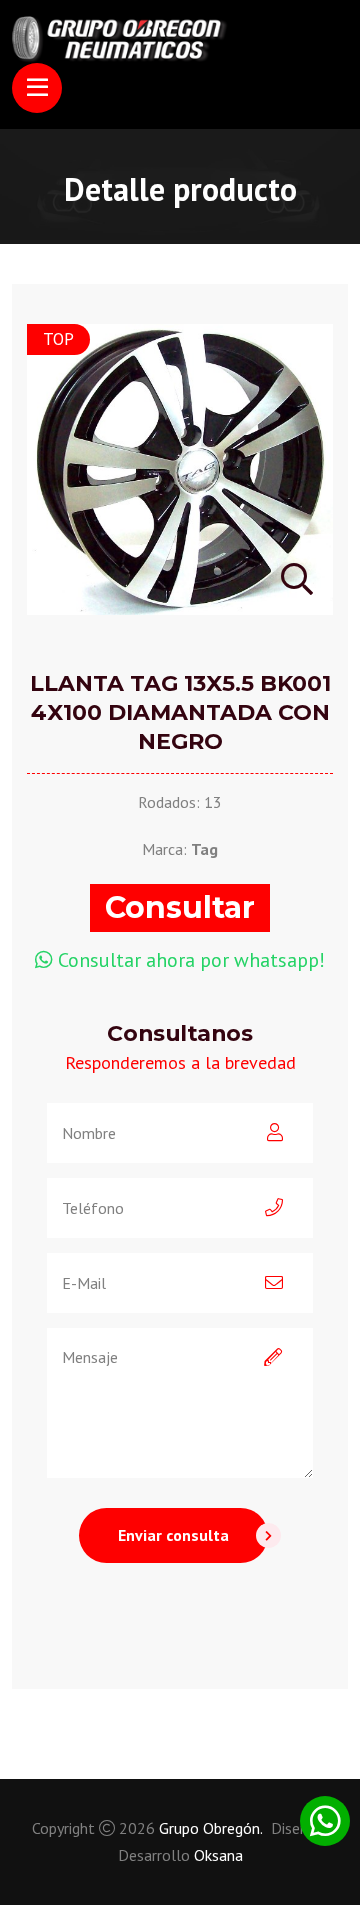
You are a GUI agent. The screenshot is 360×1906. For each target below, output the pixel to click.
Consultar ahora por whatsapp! (191, 960)
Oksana (218, 1855)
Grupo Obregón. (211, 1828)
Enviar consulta (173, 1535)
